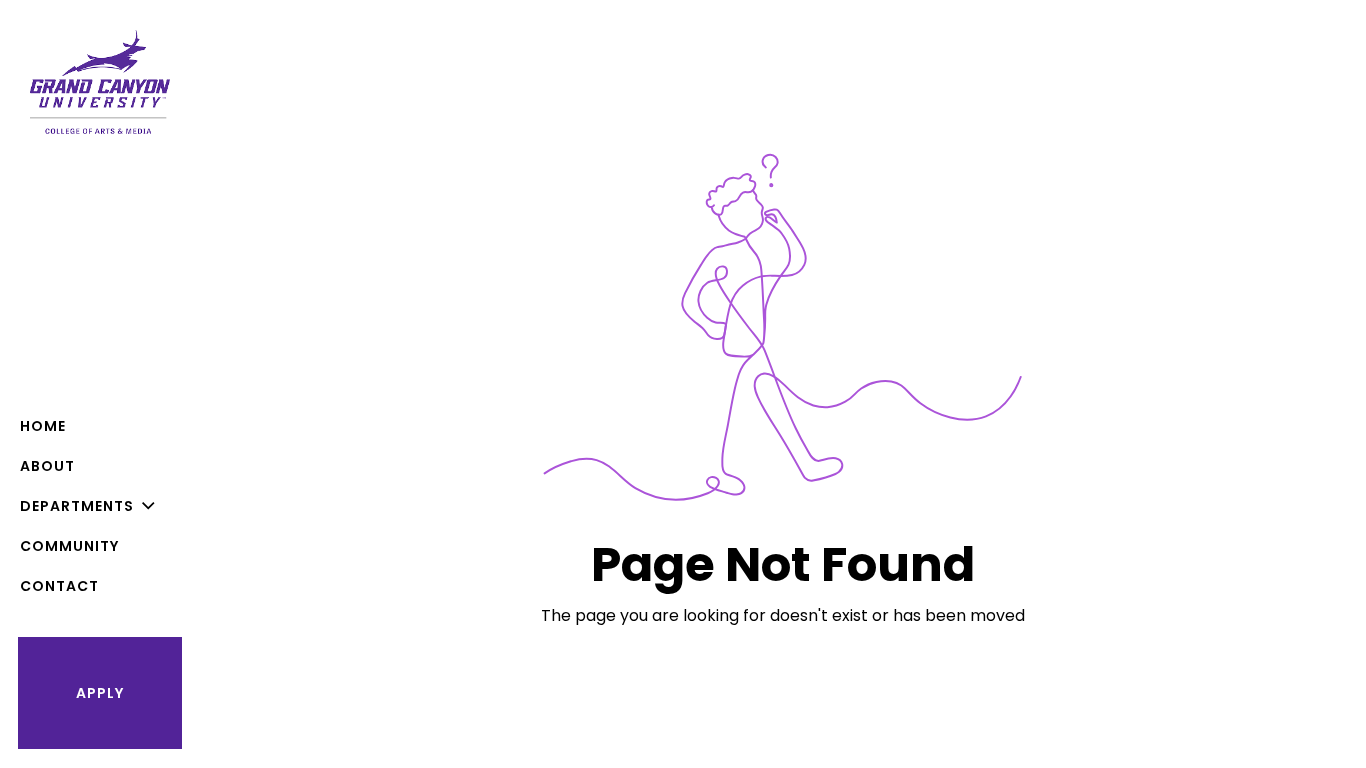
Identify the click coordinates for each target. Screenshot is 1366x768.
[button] (100, 506)
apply (100, 693)
